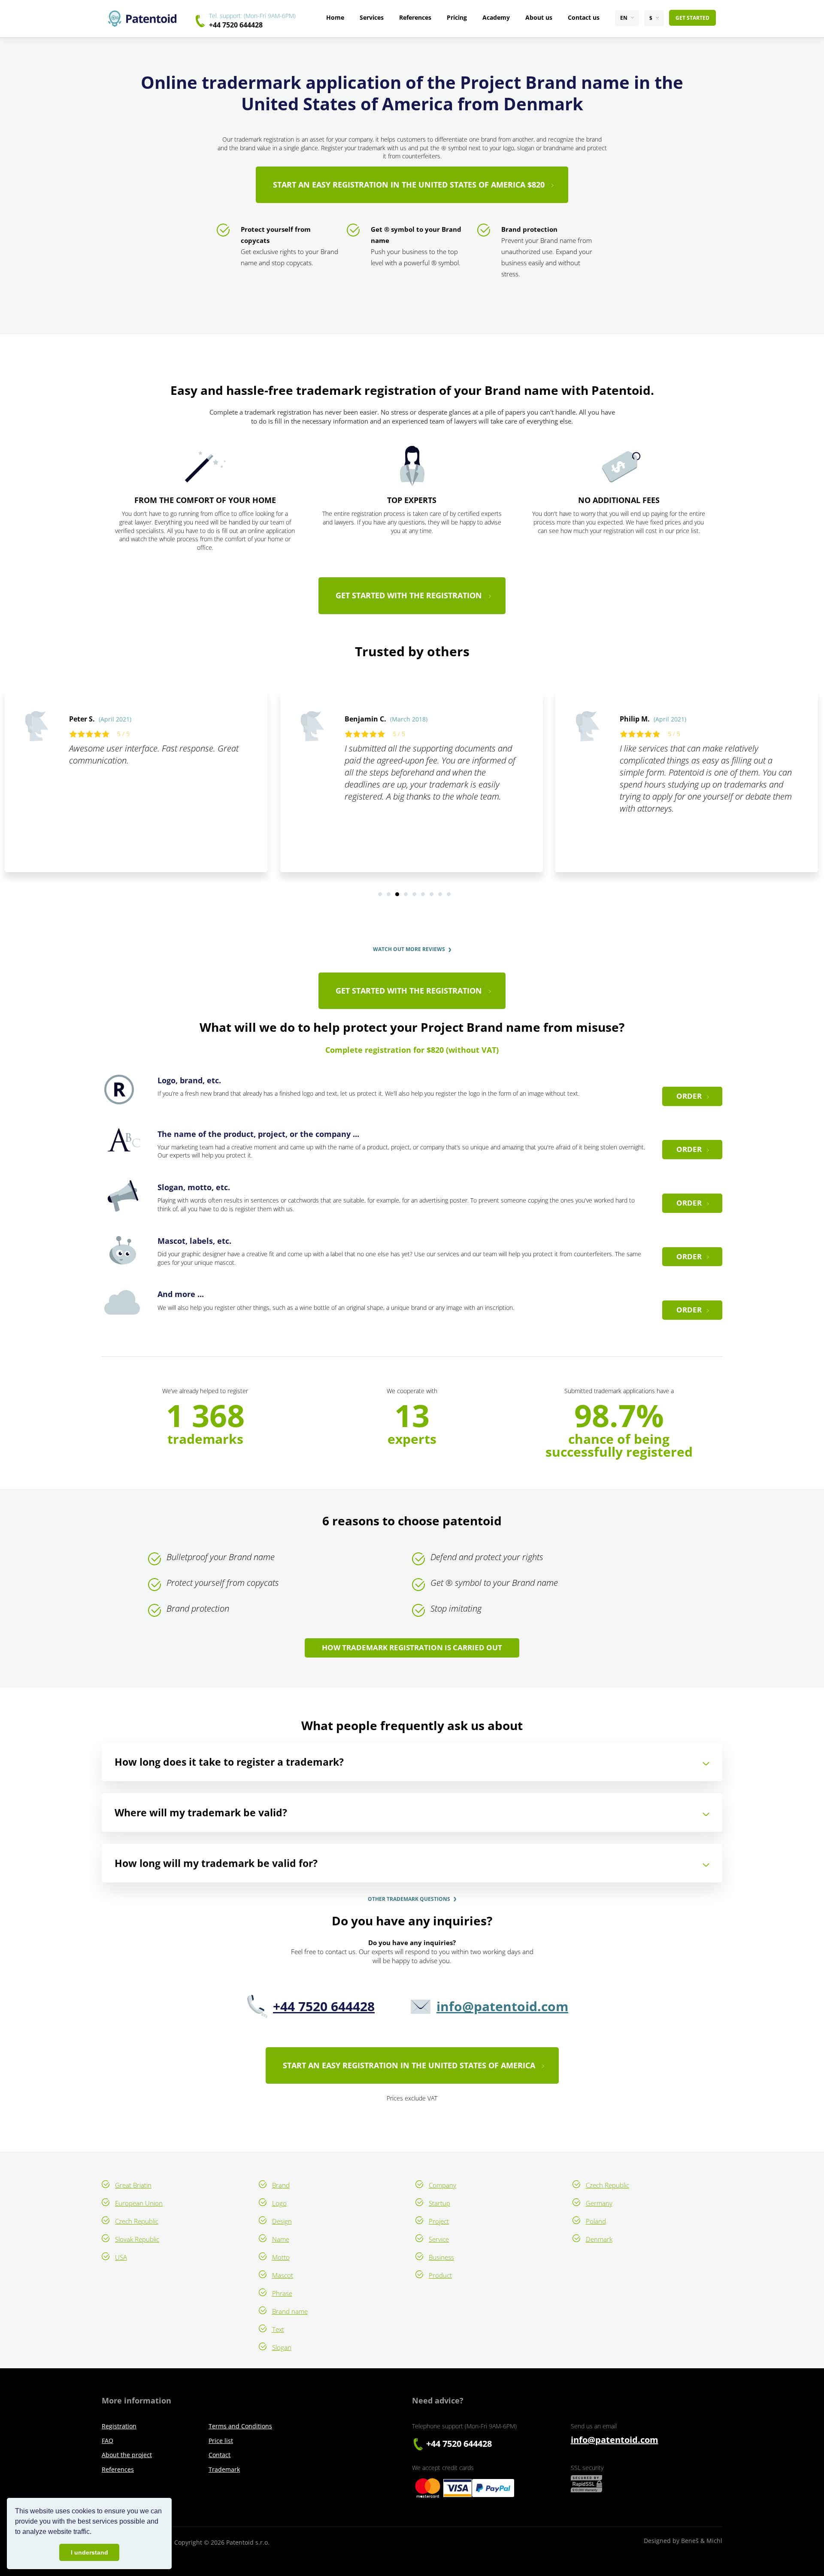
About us (539, 17)
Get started (692, 18)
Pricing (457, 17)
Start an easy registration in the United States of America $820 (409, 185)
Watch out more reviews (409, 949)
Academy (496, 17)
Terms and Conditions (240, 2426)
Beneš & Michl (702, 2541)
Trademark (224, 2469)
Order (689, 1096)
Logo (279, 2203)
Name (281, 2239)
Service (439, 2239)
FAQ (108, 2441)
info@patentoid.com (502, 2006)
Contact (220, 2455)
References (415, 17)
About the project (127, 2455)
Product (440, 2275)
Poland (596, 2221)
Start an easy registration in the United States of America (409, 2065)
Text (278, 2329)
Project (439, 2221)
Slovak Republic (137, 2239)
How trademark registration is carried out (412, 1647)
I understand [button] (89, 2552)
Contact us (584, 17)
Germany (599, 2203)
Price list (221, 2441)
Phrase (282, 2293)
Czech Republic (137, 2221)
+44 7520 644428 (236, 25)
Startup (439, 2203)
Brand (281, 2185)
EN (624, 18)
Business (441, 2257)
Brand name (290, 2311)
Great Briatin (133, 2185)
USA (121, 2257)
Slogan (282, 2347)
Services (372, 17)
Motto (281, 2257)
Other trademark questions (409, 1899)
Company (442, 2185)
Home (335, 17)
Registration (119, 2426)
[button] (94, 2533)
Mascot (283, 2275)
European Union (139, 2203)
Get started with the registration (409, 595)
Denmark (599, 2239)
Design (282, 2221)
